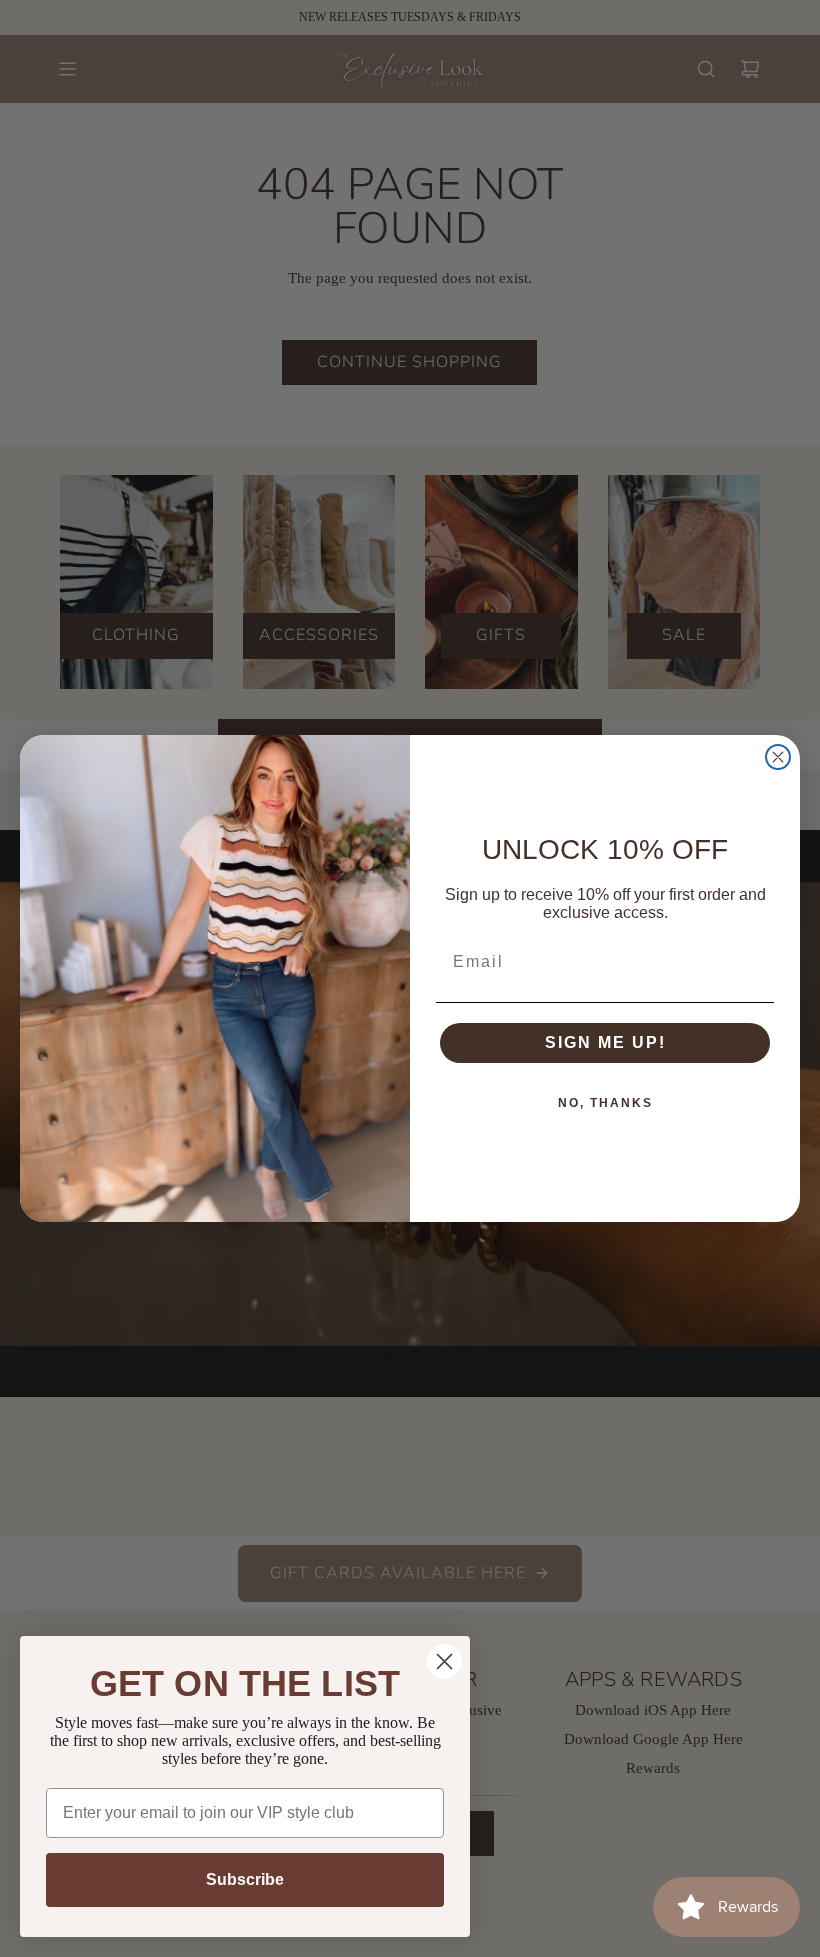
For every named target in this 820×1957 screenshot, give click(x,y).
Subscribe (245, 1879)
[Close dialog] (778, 757)
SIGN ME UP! (605, 1042)
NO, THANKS (605, 1103)
